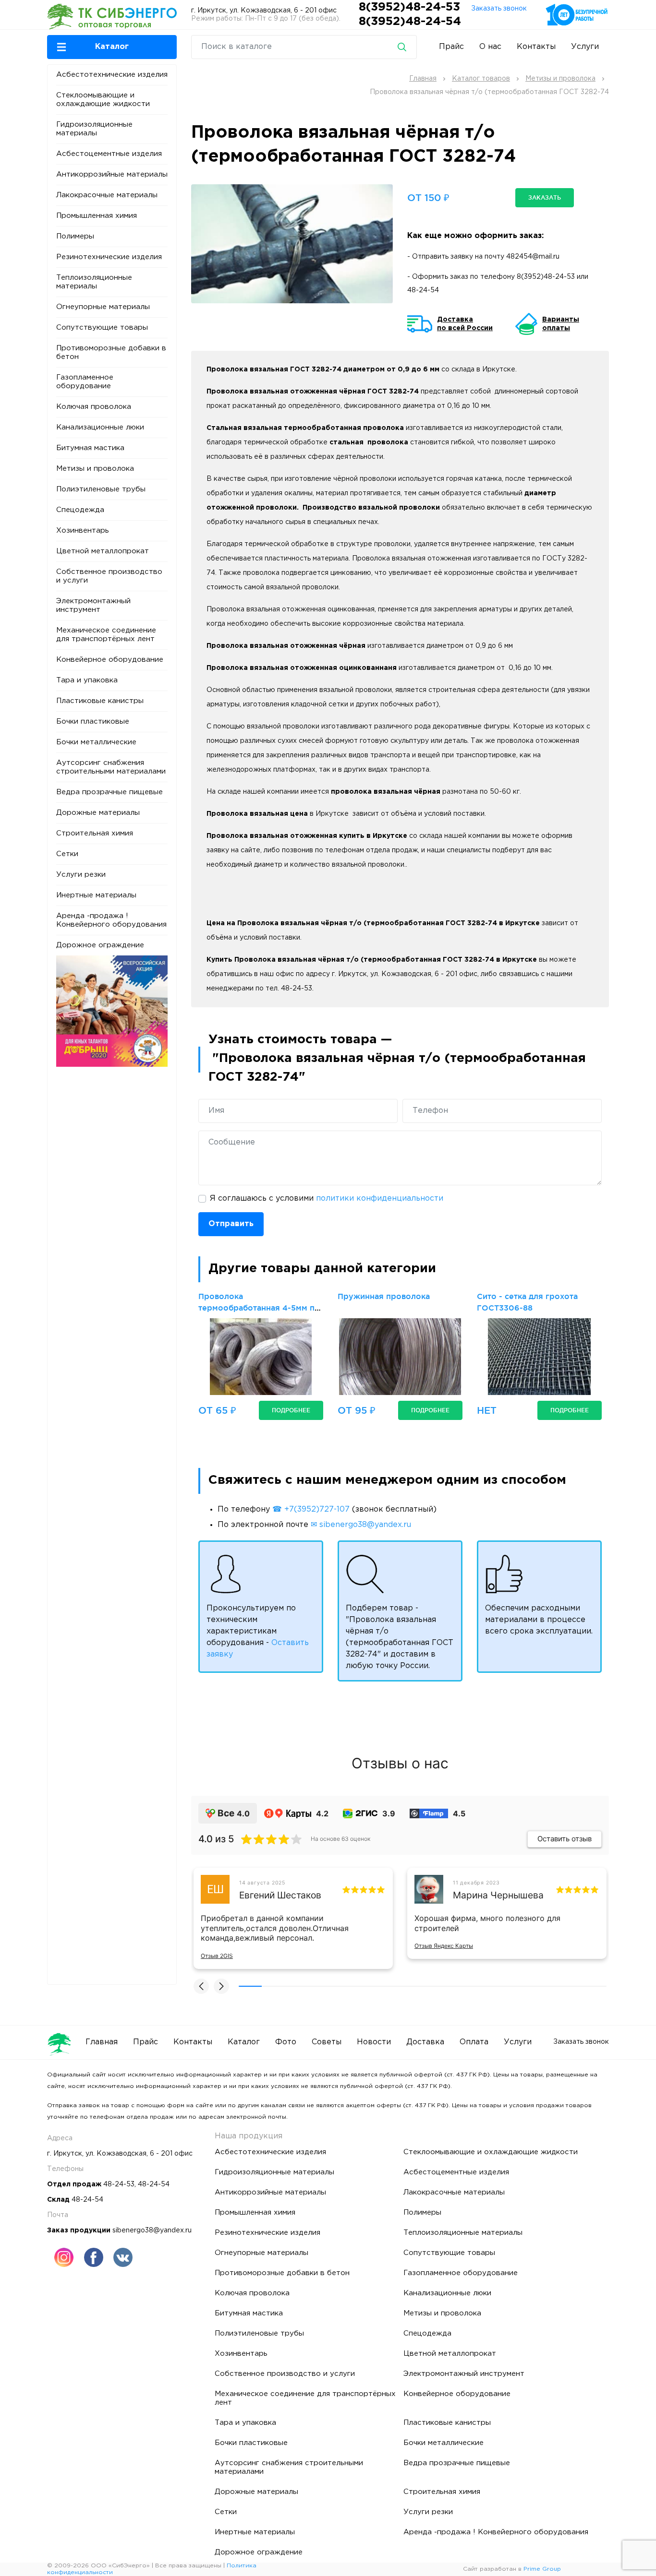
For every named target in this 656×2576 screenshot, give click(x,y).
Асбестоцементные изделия (109, 154)
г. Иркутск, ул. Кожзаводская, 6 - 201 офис (264, 11)
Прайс (451, 47)
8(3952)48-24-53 (411, 7)
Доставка (425, 2042)
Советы (327, 2042)
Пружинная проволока (384, 1296)
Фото (286, 2042)
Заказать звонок (499, 9)
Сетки (67, 854)
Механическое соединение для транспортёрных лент (106, 635)
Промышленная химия (97, 216)
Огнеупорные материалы (103, 307)
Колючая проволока (94, 407)
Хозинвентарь (83, 531)
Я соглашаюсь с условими (327, 1199)
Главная (102, 2042)
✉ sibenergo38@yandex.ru (361, 1525)
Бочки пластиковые (93, 722)
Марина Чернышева (498, 1895)
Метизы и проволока (95, 469)
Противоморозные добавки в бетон (111, 352)
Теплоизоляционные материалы (94, 282)
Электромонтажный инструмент (93, 605)
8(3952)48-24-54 (410, 22)
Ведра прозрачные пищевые (109, 792)
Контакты (536, 47)
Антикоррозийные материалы (112, 174)
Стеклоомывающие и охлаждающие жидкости (103, 100)
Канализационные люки (100, 427)
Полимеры (75, 236)
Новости (374, 2042)
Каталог (244, 2042)
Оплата (474, 2042)
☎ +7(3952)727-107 (311, 1509)
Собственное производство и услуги (109, 576)
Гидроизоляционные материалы (94, 129)
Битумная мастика (90, 448)
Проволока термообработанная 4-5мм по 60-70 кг (259, 1308)
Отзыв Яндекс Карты (444, 1946)
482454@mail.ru (533, 257)
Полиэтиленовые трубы (101, 489)
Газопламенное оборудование (85, 382)
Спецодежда (80, 510)
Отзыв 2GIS (217, 1956)
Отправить (231, 1224)
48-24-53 (119, 2184)
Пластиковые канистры (100, 701)
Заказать (545, 197)
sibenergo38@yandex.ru (152, 2230)
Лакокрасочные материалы (107, 195)
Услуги (585, 47)
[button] (112, 47)
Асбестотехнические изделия (112, 75)
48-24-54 (423, 290)
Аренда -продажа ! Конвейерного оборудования (111, 920)
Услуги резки (81, 875)
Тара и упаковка (87, 680)
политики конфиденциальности (380, 1199)
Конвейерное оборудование (110, 660)
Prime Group (542, 2569)
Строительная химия (95, 833)
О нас (490, 47)
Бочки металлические (96, 742)
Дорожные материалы (98, 813)
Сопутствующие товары (102, 328)
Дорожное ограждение (100, 945)
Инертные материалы (96, 895)
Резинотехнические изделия (109, 257)
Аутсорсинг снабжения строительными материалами (111, 767)
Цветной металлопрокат (103, 551)
